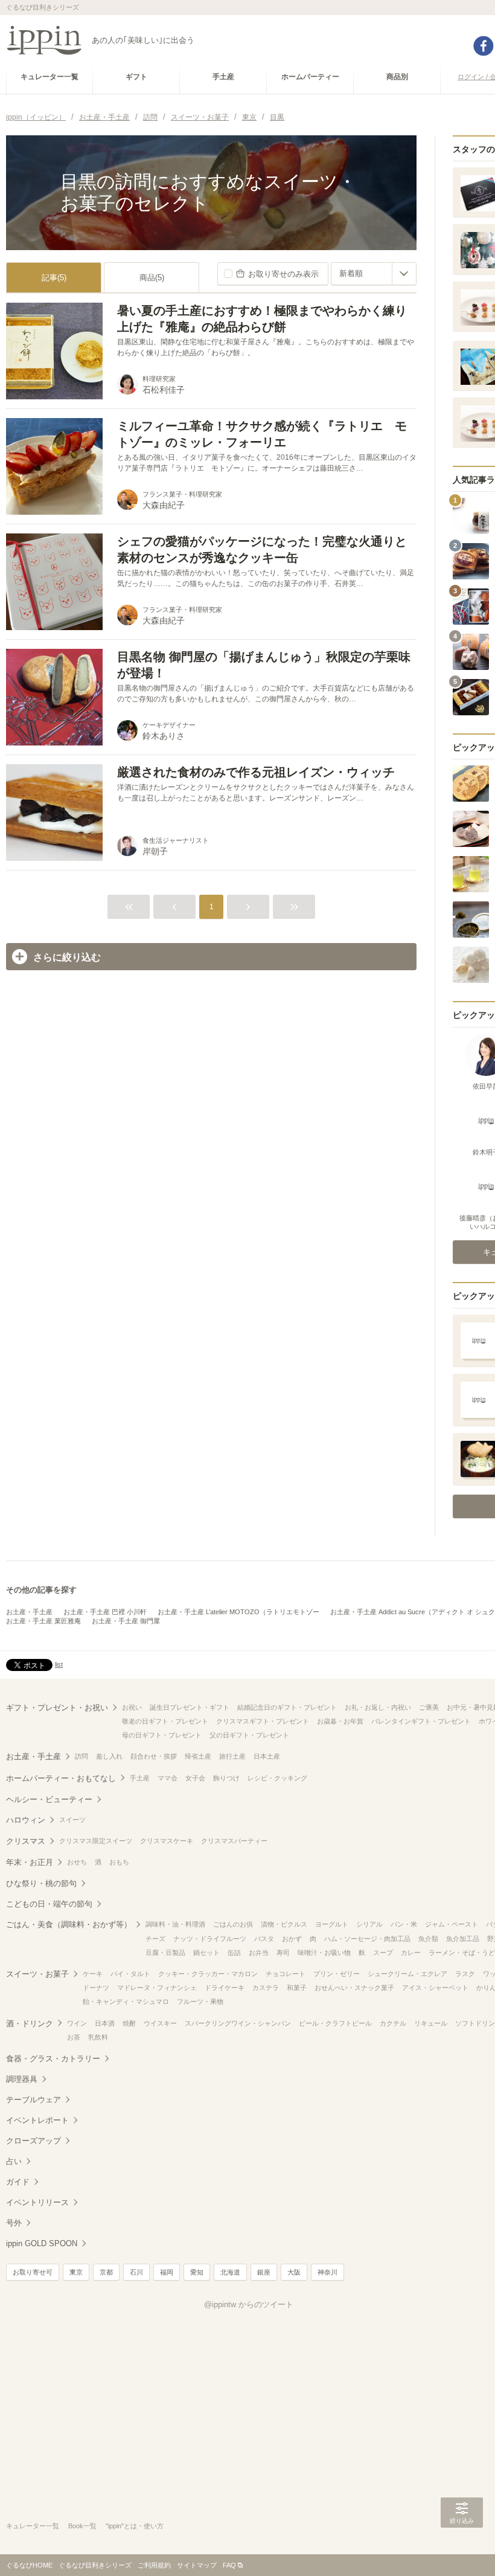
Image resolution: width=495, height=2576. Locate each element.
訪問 (81, 1756)
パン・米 (404, 1924)
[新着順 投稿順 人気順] (374, 274)
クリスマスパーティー (234, 1841)
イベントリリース (37, 2202)
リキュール (431, 2023)
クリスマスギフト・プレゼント (263, 1721)
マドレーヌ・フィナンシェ (157, 1988)
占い (14, 2161)
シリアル (369, 1924)
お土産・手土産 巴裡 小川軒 (105, 1612)
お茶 (74, 2037)
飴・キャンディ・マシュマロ (126, 2001)
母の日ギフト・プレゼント (162, 1735)
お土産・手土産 (29, 1612)
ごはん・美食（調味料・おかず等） (69, 1924)
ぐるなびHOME (29, 2565)
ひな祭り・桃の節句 (41, 1883)
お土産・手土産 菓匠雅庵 (43, 1621)
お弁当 (259, 1953)
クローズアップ (34, 2141)
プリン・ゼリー (337, 1974)
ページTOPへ (462, 2549)
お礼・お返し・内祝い (378, 1707)
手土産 (140, 1778)
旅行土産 (232, 1756)
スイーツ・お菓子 (37, 1974)
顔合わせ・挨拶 (154, 1756)
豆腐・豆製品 (165, 1953)
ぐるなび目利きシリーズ (95, 2565)
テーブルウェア (34, 2100)
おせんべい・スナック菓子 (354, 1988)
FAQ (229, 2565)
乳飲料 (98, 2037)
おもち (119, 1862)
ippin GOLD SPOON (42, 2243)
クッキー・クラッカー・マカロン (208, 1974)
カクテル (393, 2023)
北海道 (230, 2272)
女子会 (195, 1778)
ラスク (465, 1974)
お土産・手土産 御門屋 (126, 1621)
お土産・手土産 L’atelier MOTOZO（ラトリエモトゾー (238, 1612)
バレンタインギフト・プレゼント (421, 1721)
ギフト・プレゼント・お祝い (57, 1708)
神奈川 (327, 2272)
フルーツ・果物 (200, 2001)
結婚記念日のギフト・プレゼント (287, 1707)
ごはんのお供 (233, 1924)
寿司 (283, 1953)
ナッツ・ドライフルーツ (210, 1939)
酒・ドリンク (30, 2024)
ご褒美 (429, 1707)
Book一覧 (82, 2526)
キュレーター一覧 (33, 2526)
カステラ (266, 1988)
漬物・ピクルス (284, 1924)
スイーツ (72, 1820)
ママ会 (168, 1778)
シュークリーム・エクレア (407, 1974)
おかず (292, 1939)
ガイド (18, 2182)
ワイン (77, 2023)
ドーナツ (96, 1988)
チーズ (155, 1939)
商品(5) (152, 278)
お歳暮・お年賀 (340, 1721)
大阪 (294, 2272)
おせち (77, 1862)
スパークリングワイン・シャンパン (238, 2023)
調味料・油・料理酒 (175, 1924)
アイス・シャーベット (435, 1988)
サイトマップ (197, 2565)
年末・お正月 (30, 1862)
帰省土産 (198, 1756)
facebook (484, 46)
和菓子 (297, 1988)
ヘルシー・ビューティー (49, 1799)
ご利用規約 (154, 2565)
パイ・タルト (130, 1974)
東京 (76, 2272)
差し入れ (109, 1756)
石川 (136, 2272)
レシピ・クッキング (277, 1778)
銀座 (264, 2272)
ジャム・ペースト (452, 1924)
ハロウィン (26, 1820)
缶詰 (234, 1953)
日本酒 (105, 2023)
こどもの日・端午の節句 (49, 1904)
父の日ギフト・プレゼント (249, 1735)
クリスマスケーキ (167, 1841)
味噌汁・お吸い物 (324, 1953)
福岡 (167, 2272)
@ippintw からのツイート (249, 2304)
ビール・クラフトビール (335, 2023)
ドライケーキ (225, 1988)
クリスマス (26, 1841)
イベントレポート (37, 2120)
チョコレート (286, 1974)
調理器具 (22, 2079)
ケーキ (93, 1974)
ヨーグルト (332, 1924)
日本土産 (267, 1756)
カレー (411, 1953)
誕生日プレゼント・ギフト (190, 1707)
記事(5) (54, 278)
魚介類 (428, 1939)
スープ (383, 1953)
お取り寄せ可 (33, 2272)
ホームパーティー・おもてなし (61, 1778)
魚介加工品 (463, 1939)
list (59, 1664)
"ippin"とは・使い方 (135, 2526)
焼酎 (129, 2023)
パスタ (264, 1939)
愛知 (197, 2272)
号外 (14, 2223)
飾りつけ (226, 1778)
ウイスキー (160, 2023)
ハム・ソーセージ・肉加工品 (367, 1939)
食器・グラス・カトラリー (53, 2059)
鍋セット (206, 1953)
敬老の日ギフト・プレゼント (165, 1721)
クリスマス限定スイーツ (96, 1841)
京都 (106, 2272)
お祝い (132, 1707)
